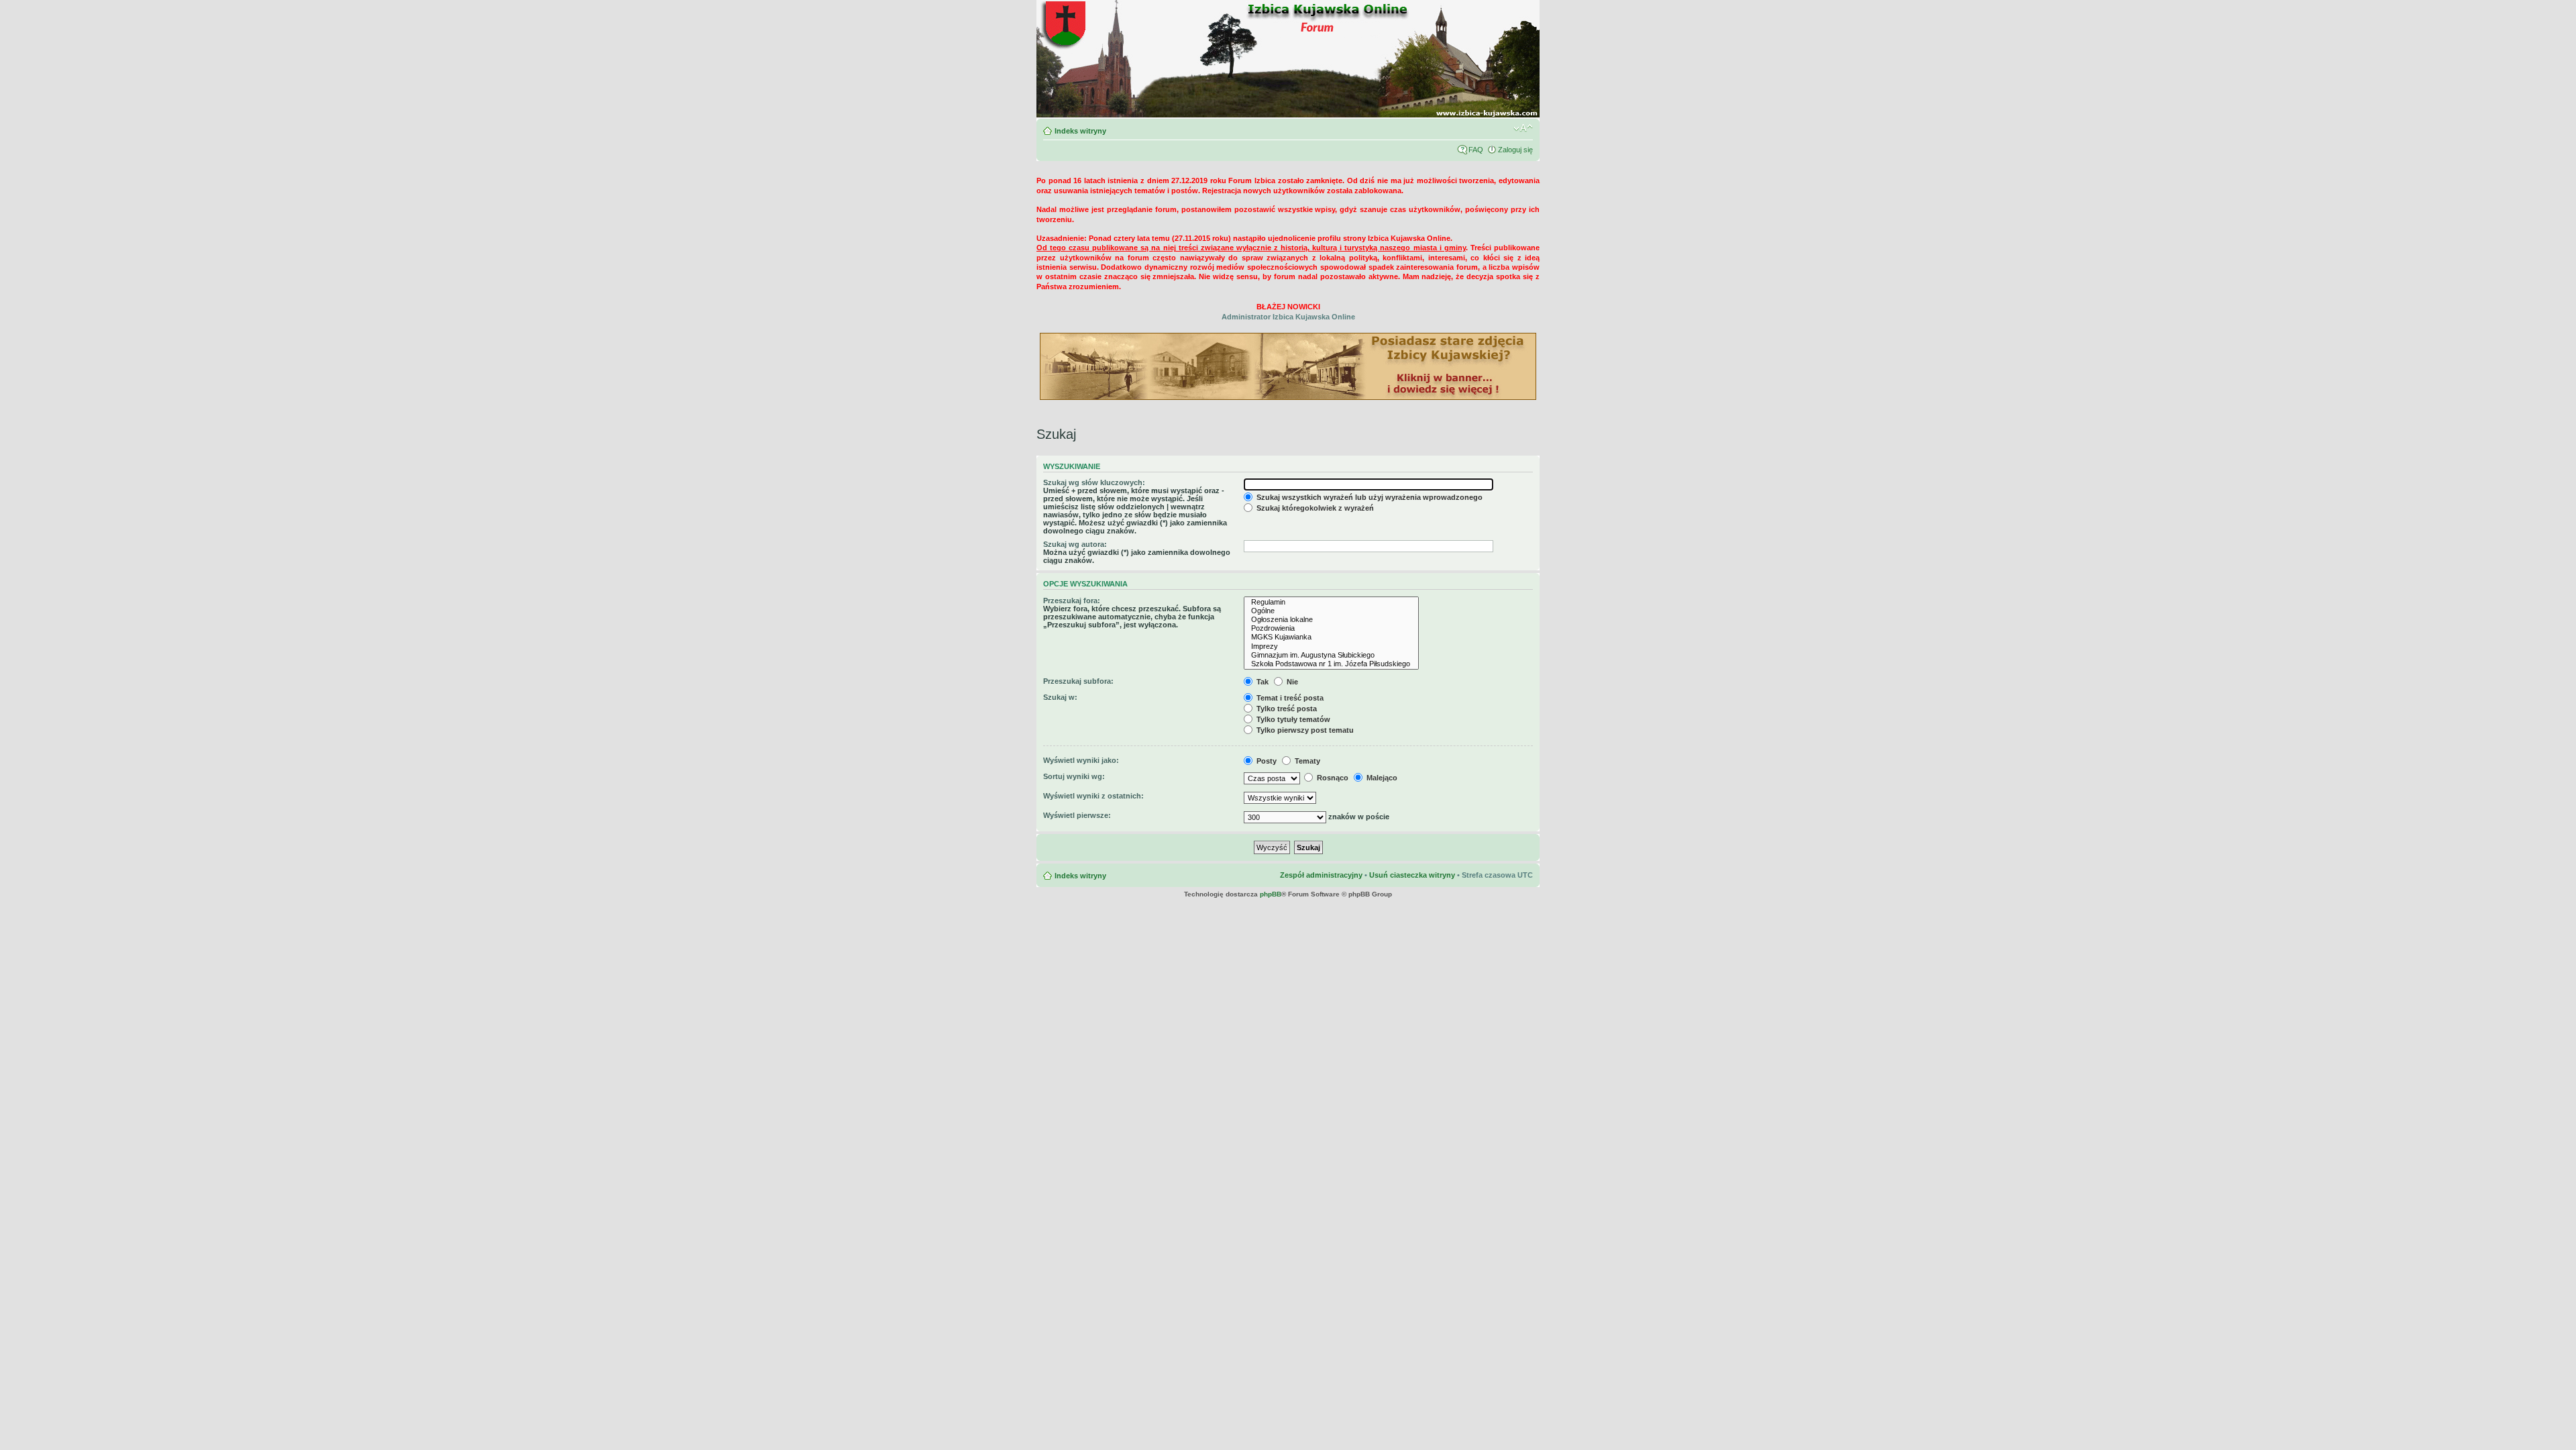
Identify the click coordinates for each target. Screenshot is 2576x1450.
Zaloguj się (1515, 150)
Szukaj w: (1060, 697)
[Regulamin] (1331, 602)
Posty (1266, 761)
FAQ (1476, 150)
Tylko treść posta (1286, 709)
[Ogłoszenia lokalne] (1331, 620)
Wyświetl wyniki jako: (1081, 760)
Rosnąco (1332, 778)
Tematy (1306, 761)
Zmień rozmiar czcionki (1523, 128)
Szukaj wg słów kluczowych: (1094, 482)
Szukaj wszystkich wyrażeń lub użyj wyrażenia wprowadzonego (1368, 497)
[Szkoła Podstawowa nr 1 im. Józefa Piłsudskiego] (1331, 664)
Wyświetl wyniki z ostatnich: (1093, 796)
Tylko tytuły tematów (1292, 719)
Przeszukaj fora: (1072, 601)
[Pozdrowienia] (1331, 628)
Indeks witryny (1080, 131)
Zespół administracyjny (1321, 875)
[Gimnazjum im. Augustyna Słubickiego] (1331, 655)
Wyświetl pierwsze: (1077, 815)
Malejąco (1381, 778)
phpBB (1271, 894)
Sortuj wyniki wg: (1074, 776)
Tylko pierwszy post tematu (1304, 730)
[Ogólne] (1331, 611)
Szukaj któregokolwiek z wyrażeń (1314, 508)
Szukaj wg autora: (1075, 544)
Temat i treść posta (1289, 698)
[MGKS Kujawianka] (1331, 637)
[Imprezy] (1331, 646)
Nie (1291, 682)
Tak (1262, 682)
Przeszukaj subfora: (1078, 681)
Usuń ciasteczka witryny (1412, 875)
